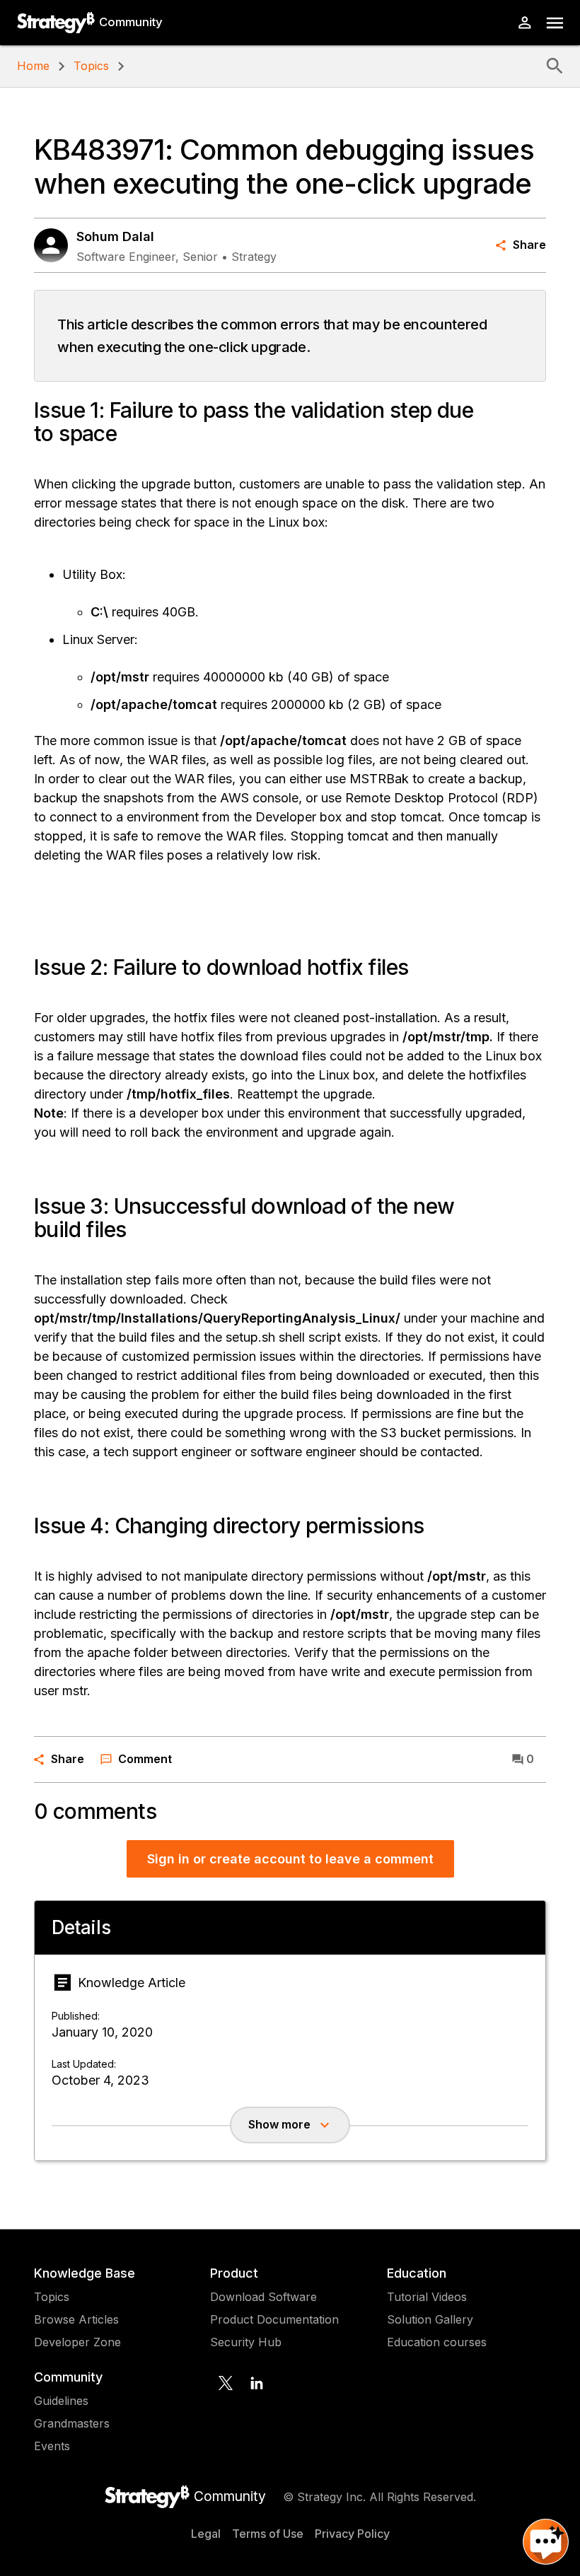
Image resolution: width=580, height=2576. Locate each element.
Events (52, 2446)
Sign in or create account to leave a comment (290, 1859)
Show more (279, 2124)
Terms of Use (268, 2534)
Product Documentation (274, 2319)
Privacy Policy (352, 2534)
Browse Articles (76, 2319)
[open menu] (555, 23)
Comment (145, 1759)
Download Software (263, 2297)
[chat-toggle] (546, 2542)
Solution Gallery (430, 2319)
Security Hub (246, 2342)
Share (529, 245)
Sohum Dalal (115, 236)
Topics (91, 66)
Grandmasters (72, 2423)
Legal (206, 2534)
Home (33, 66)
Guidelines (61, 2401)
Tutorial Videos (427, 2297)
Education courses (437, 2342)
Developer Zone (77, 2342)
